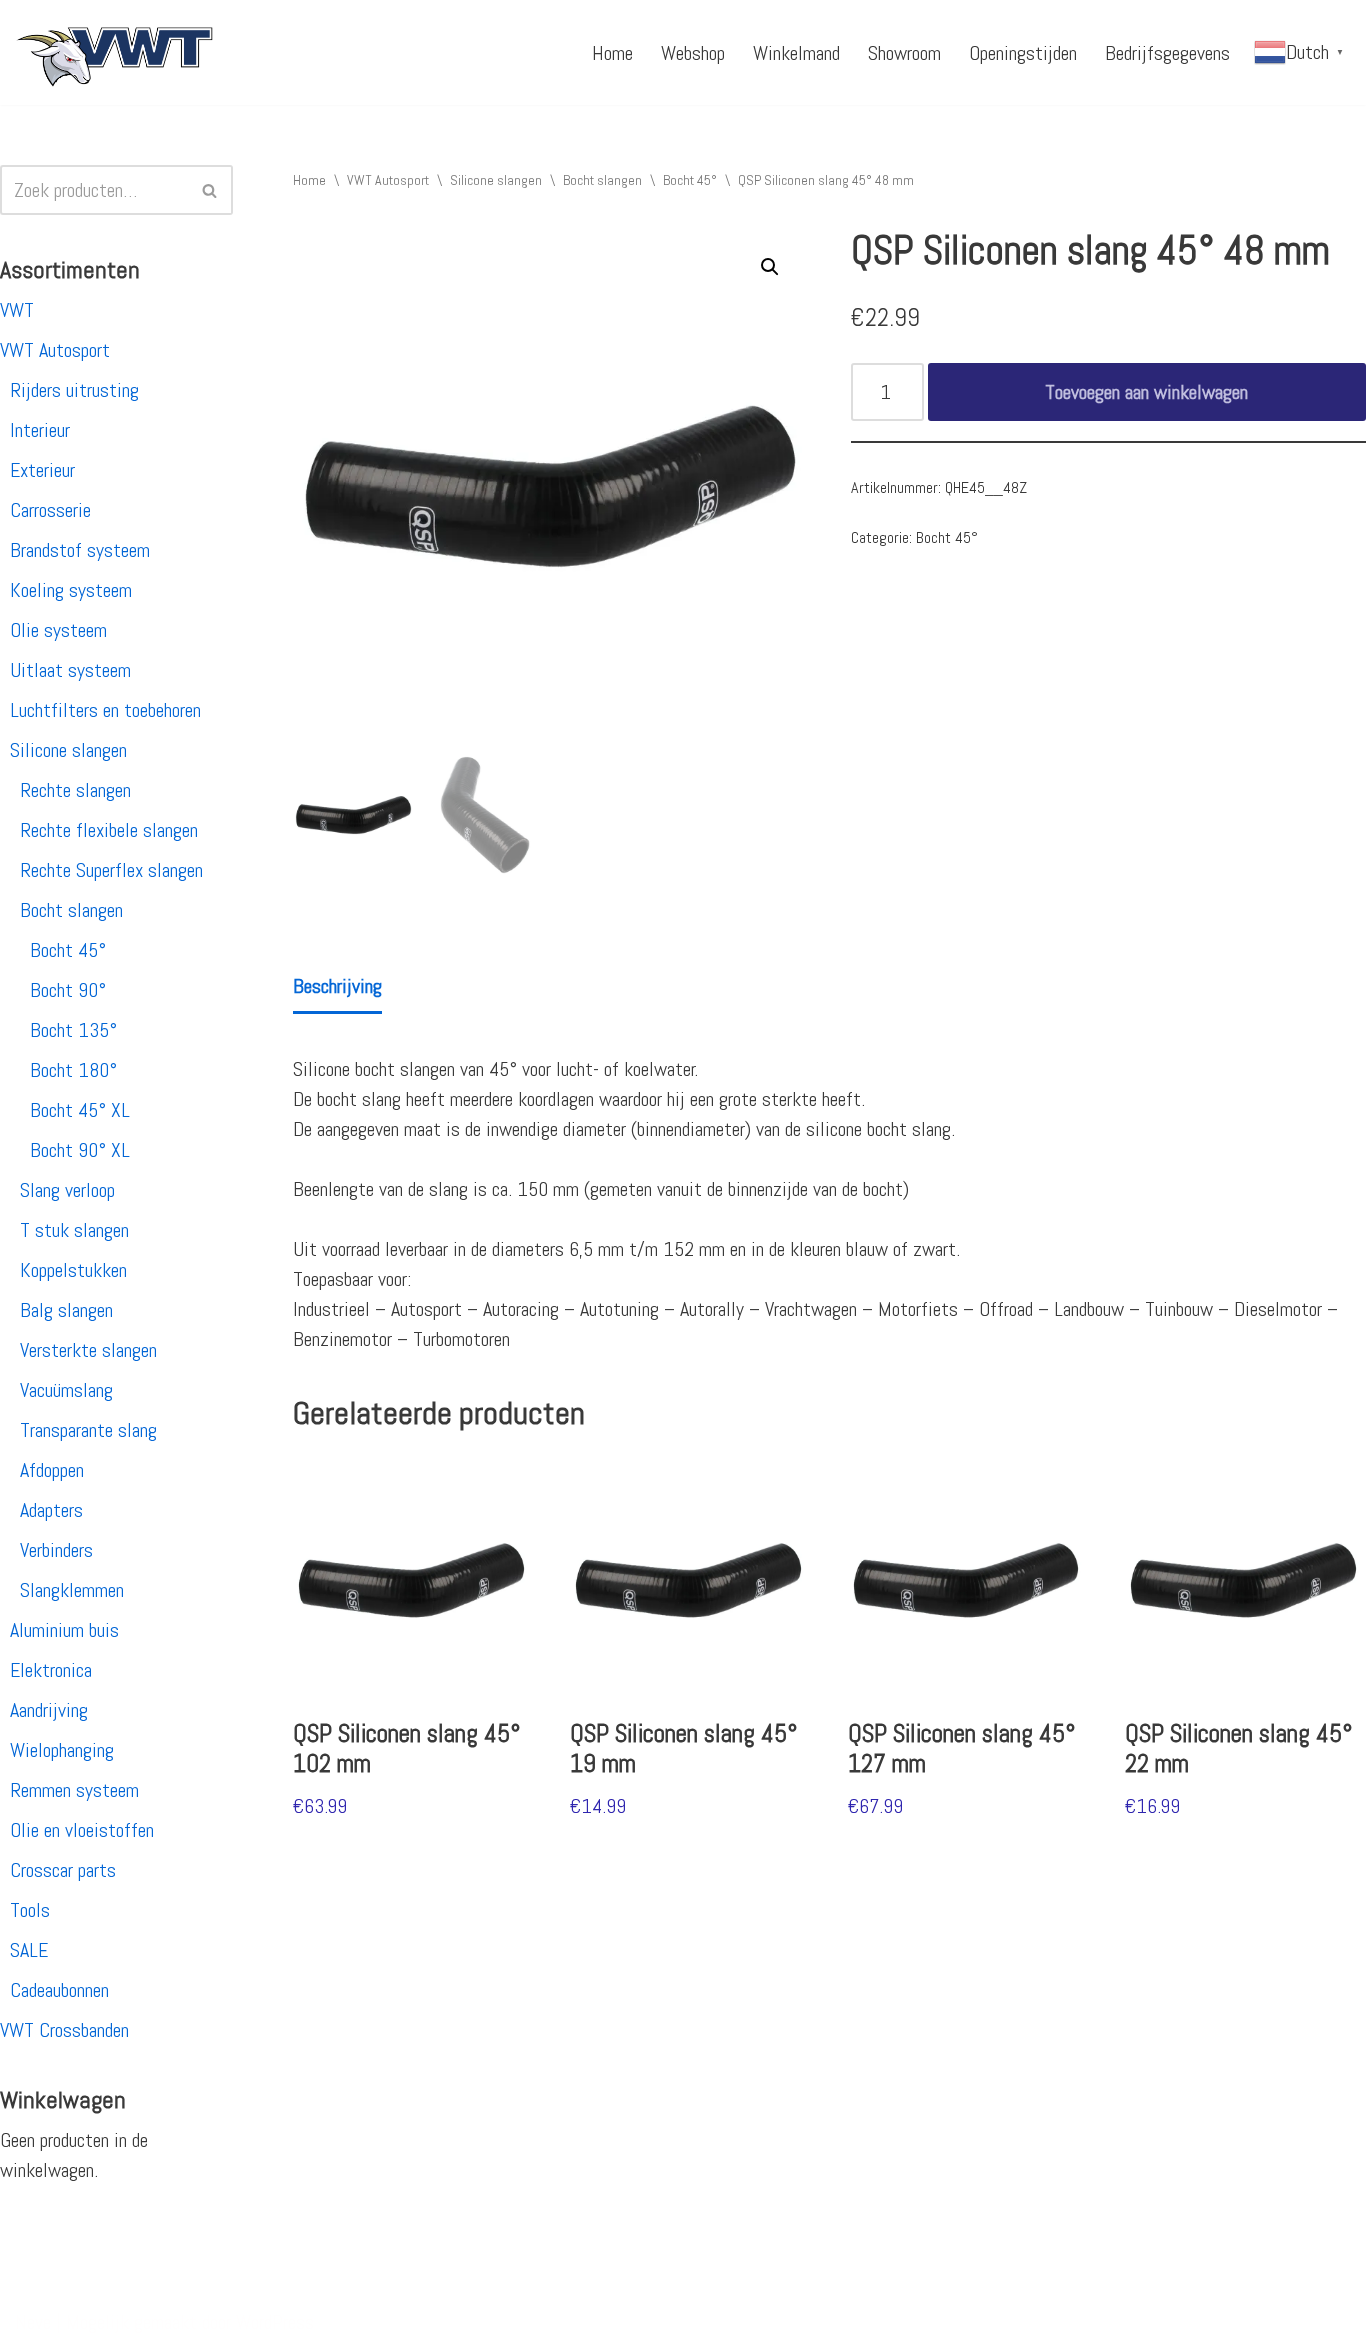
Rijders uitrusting (74, 390)
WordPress (275, 2322)
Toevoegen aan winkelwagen (1146, 392)
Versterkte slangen (88, 1350)
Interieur (40, 430)
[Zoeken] (210, 190)
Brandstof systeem (80, 550)
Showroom (904, 53)
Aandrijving (49, 1710)
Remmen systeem (74, 1790)
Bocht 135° (73, 1030)
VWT (17, 310)
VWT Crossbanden (64, 2030)
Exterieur (42, 470)
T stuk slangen (74, 1230)
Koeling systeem (71, 590)
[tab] (337, 987)
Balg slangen (66, 1310)
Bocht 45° (68, 950)
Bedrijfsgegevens (1167, 53)
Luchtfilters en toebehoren (105, 710)
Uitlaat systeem (70, 670)
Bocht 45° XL (80, 1110)
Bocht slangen (71, 910)
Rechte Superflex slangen (111, 870)
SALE (29, 1950)
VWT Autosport (55, 350)
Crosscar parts (63, 1870)
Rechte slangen (75, 790)
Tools (30, 1910)
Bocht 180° (73, 1070)
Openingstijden (1023, 53)
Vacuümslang (66, 1390)
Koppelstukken (73, 1270)
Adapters (51, 1510)
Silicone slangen (68, 750)
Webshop (693, 53)
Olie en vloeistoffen (82, 1830)
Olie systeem (58, 630)
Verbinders (56, 1550)
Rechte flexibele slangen (109, 830)
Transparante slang (88, 1430)
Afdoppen (52, 1470)
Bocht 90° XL (80, 1150)
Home (612, 53)
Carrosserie (50, 510)
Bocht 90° (68, 990)
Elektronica (51, 1670)
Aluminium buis (64, 1630)
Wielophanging (62, 1750)
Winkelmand (796, 53)
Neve (33, 2322)
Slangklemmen (72, 1590)
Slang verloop (67, 1190)
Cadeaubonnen (59, 1990)
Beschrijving (337, 986)
